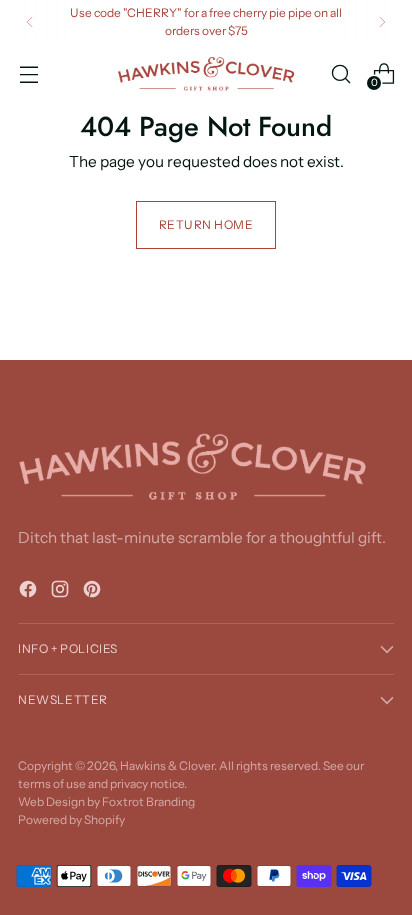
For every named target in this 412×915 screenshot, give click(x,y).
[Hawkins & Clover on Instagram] (62, 592)
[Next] (382, 22)
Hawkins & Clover (167, 765)
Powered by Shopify (71, 819)
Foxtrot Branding (148, 801)
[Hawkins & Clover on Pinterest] (94, 592)
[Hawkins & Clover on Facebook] (30, 592)
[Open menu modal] (28, 73)
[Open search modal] (340, 73)
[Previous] (30, 22)
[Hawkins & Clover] (206, 74)
